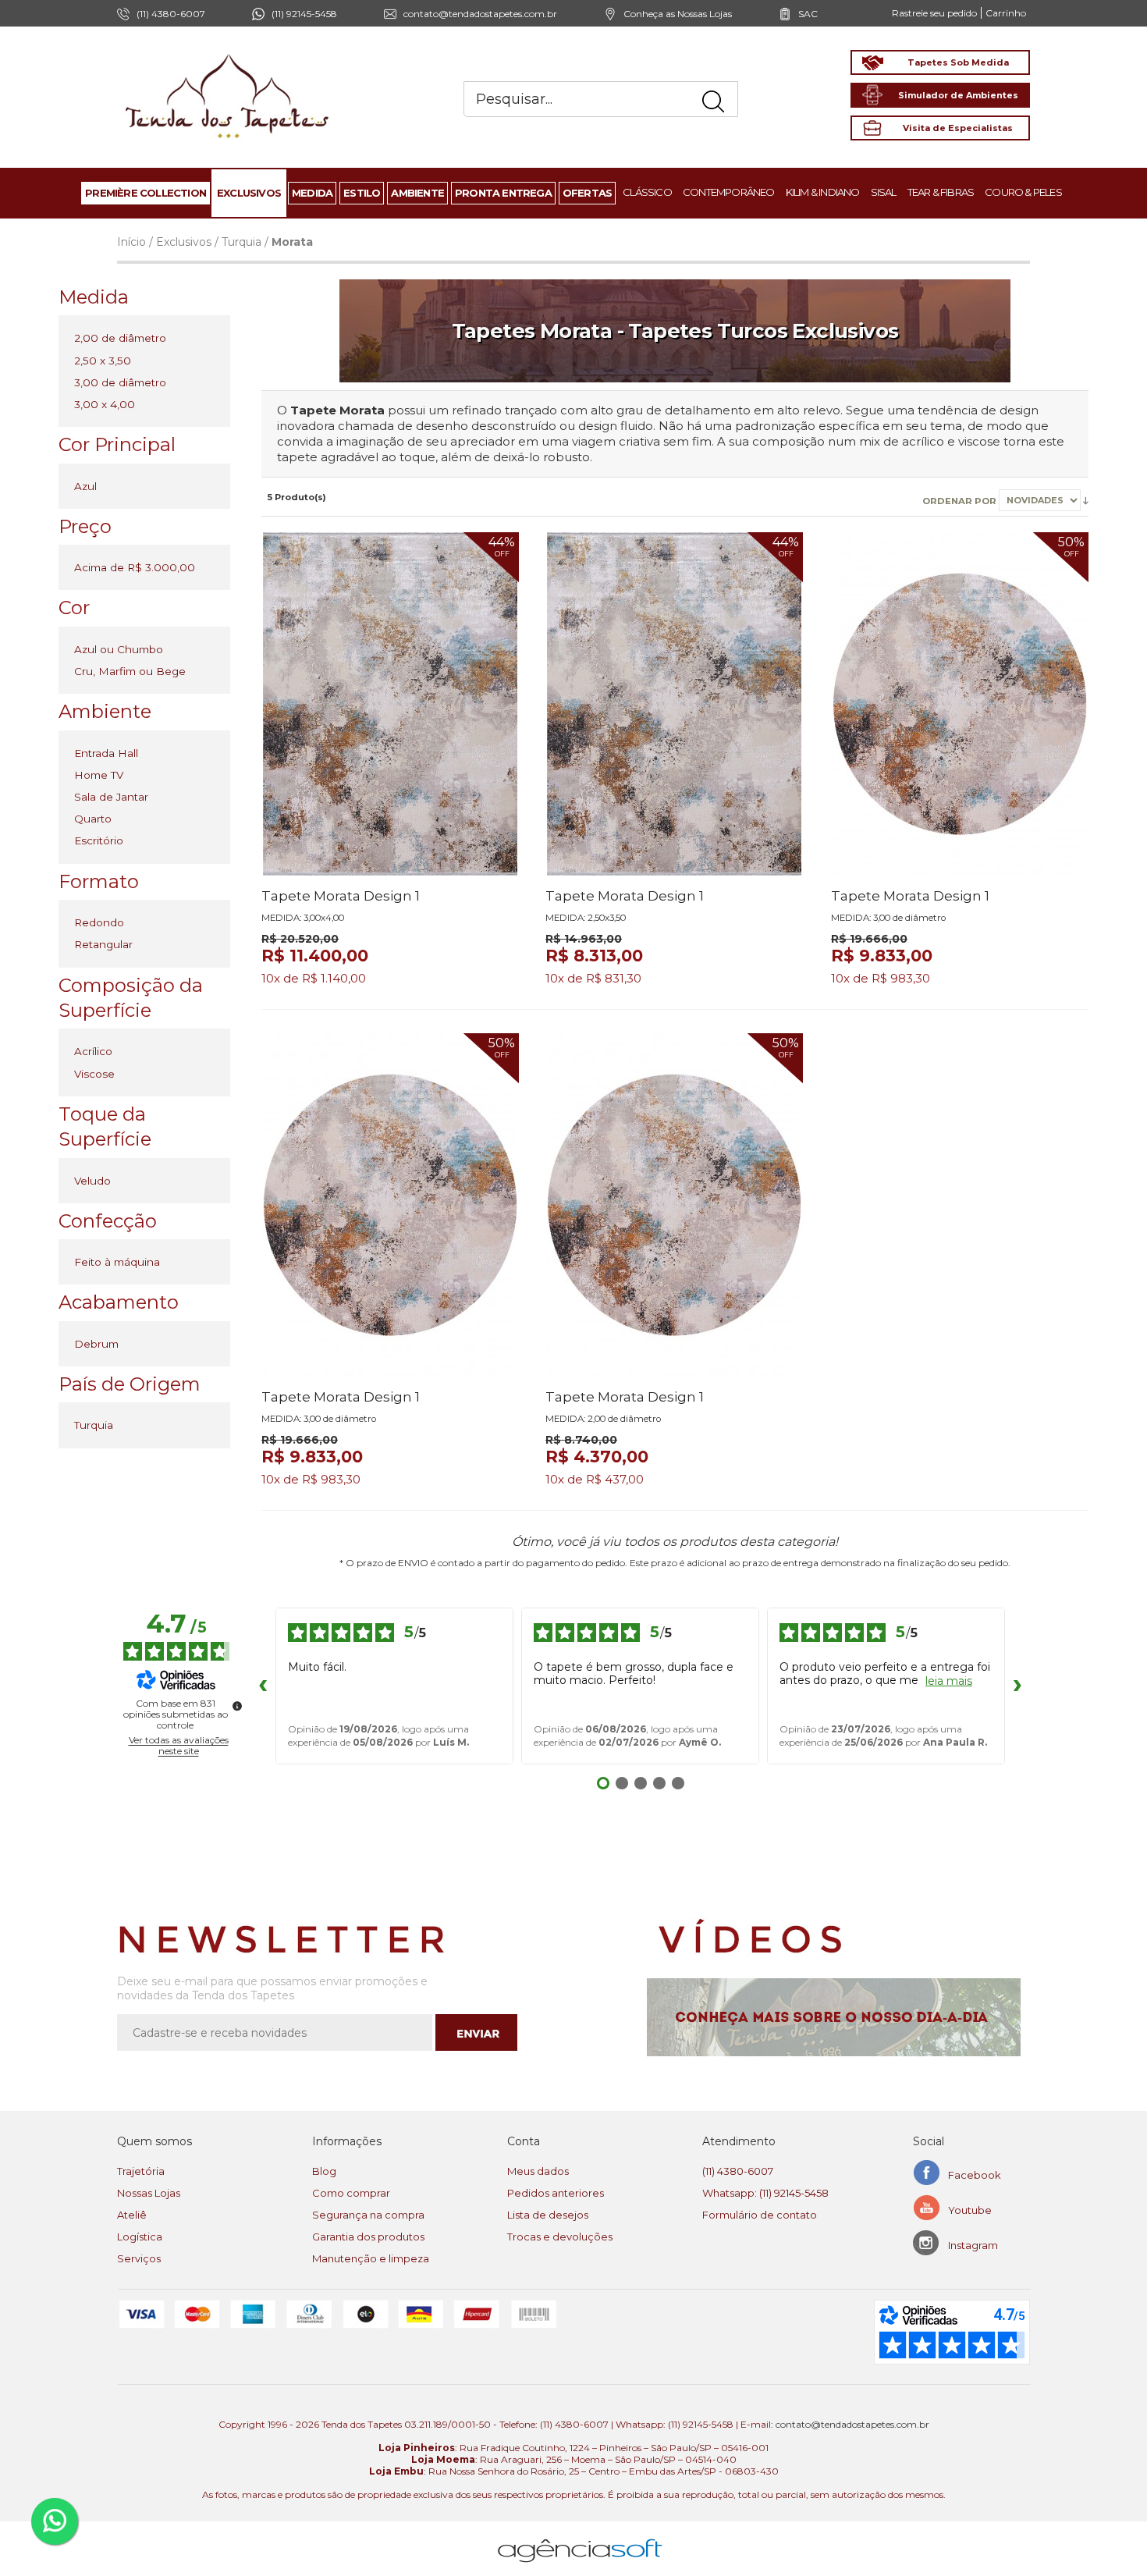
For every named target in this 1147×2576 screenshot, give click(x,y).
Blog (324, 2171)
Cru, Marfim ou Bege (130, 671)
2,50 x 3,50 (103, 361)
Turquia (241, 242)
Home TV (99, 775)
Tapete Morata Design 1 (341, 896)
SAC (808, 14)
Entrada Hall (106, 753)
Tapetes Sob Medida (958, 62)
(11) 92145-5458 (304, 14)
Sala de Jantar (111, 797)
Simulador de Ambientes (958, 95)
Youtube (970, 2210)
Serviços (139, 2258)
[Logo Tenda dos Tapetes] (228, 53)
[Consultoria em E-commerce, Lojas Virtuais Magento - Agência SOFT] (580, 2538)
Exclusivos (184, 242)
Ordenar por (961, 501)
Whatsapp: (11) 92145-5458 (765, 2193)
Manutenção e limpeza (371, 2258)
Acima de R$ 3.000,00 (135, 567)
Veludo (92, 1181)
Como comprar (351, 2193)
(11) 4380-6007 (738, 2171)
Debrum (96, 1344)
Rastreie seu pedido (934, 13)
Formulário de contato (760, 2215)
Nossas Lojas (149, 2193)
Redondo (99, 922)
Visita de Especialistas (958, 128)
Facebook (975, 2175)
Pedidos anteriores (556, 2193)
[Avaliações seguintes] (1017, 1686)
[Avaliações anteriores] (263, 1686)
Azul (85, 486)
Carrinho (1006, 13)
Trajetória (141, 2171)
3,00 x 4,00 (105, 404)
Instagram (973, 2245)
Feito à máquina (117, 1262)
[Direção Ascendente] (1086, 500)
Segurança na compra (368, 2215)
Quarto (93, 819)
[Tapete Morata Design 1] (390, 704)
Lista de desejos (548, 2215)
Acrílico (93, 1051)
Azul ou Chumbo (119, 649)
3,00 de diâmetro (120, 382)
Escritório (99, 840)
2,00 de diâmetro (120, 338)
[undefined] (237, 1706)
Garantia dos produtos (368, 2237)
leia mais (949, 1681)
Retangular (103, 944)
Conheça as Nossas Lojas (678, 14)
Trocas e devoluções (560, 2237)
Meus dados (538, 2171)
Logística (140, 2237)
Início (131, 242)
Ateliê (132, 2215)
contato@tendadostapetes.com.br (480, 14)
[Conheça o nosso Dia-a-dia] (838, 2017)
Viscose (94, 1074)
